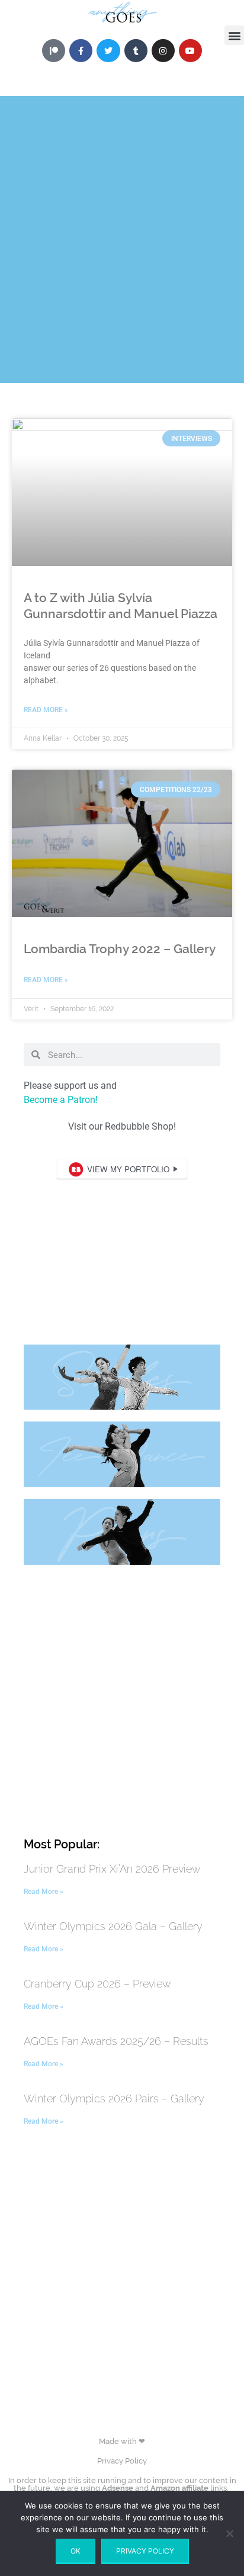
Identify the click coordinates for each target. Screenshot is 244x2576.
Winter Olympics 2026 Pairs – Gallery (114, 2099)
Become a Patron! (61, 1100)
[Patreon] (54, 51)
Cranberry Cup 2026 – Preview (97, 1984)
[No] (229, 2533)
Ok (76, 2551)
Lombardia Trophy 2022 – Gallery (120, 949)
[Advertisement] (122, 218)
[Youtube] (190, 51)
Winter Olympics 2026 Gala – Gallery (113, 1926)
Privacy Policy (122, 2461)
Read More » (46, 710)
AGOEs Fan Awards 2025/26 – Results (116, 2041)
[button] (234, 35)
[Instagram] (163, 51)
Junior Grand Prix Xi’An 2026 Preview (112, 1869)
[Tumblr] (136, 51)
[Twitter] (108, 51)
